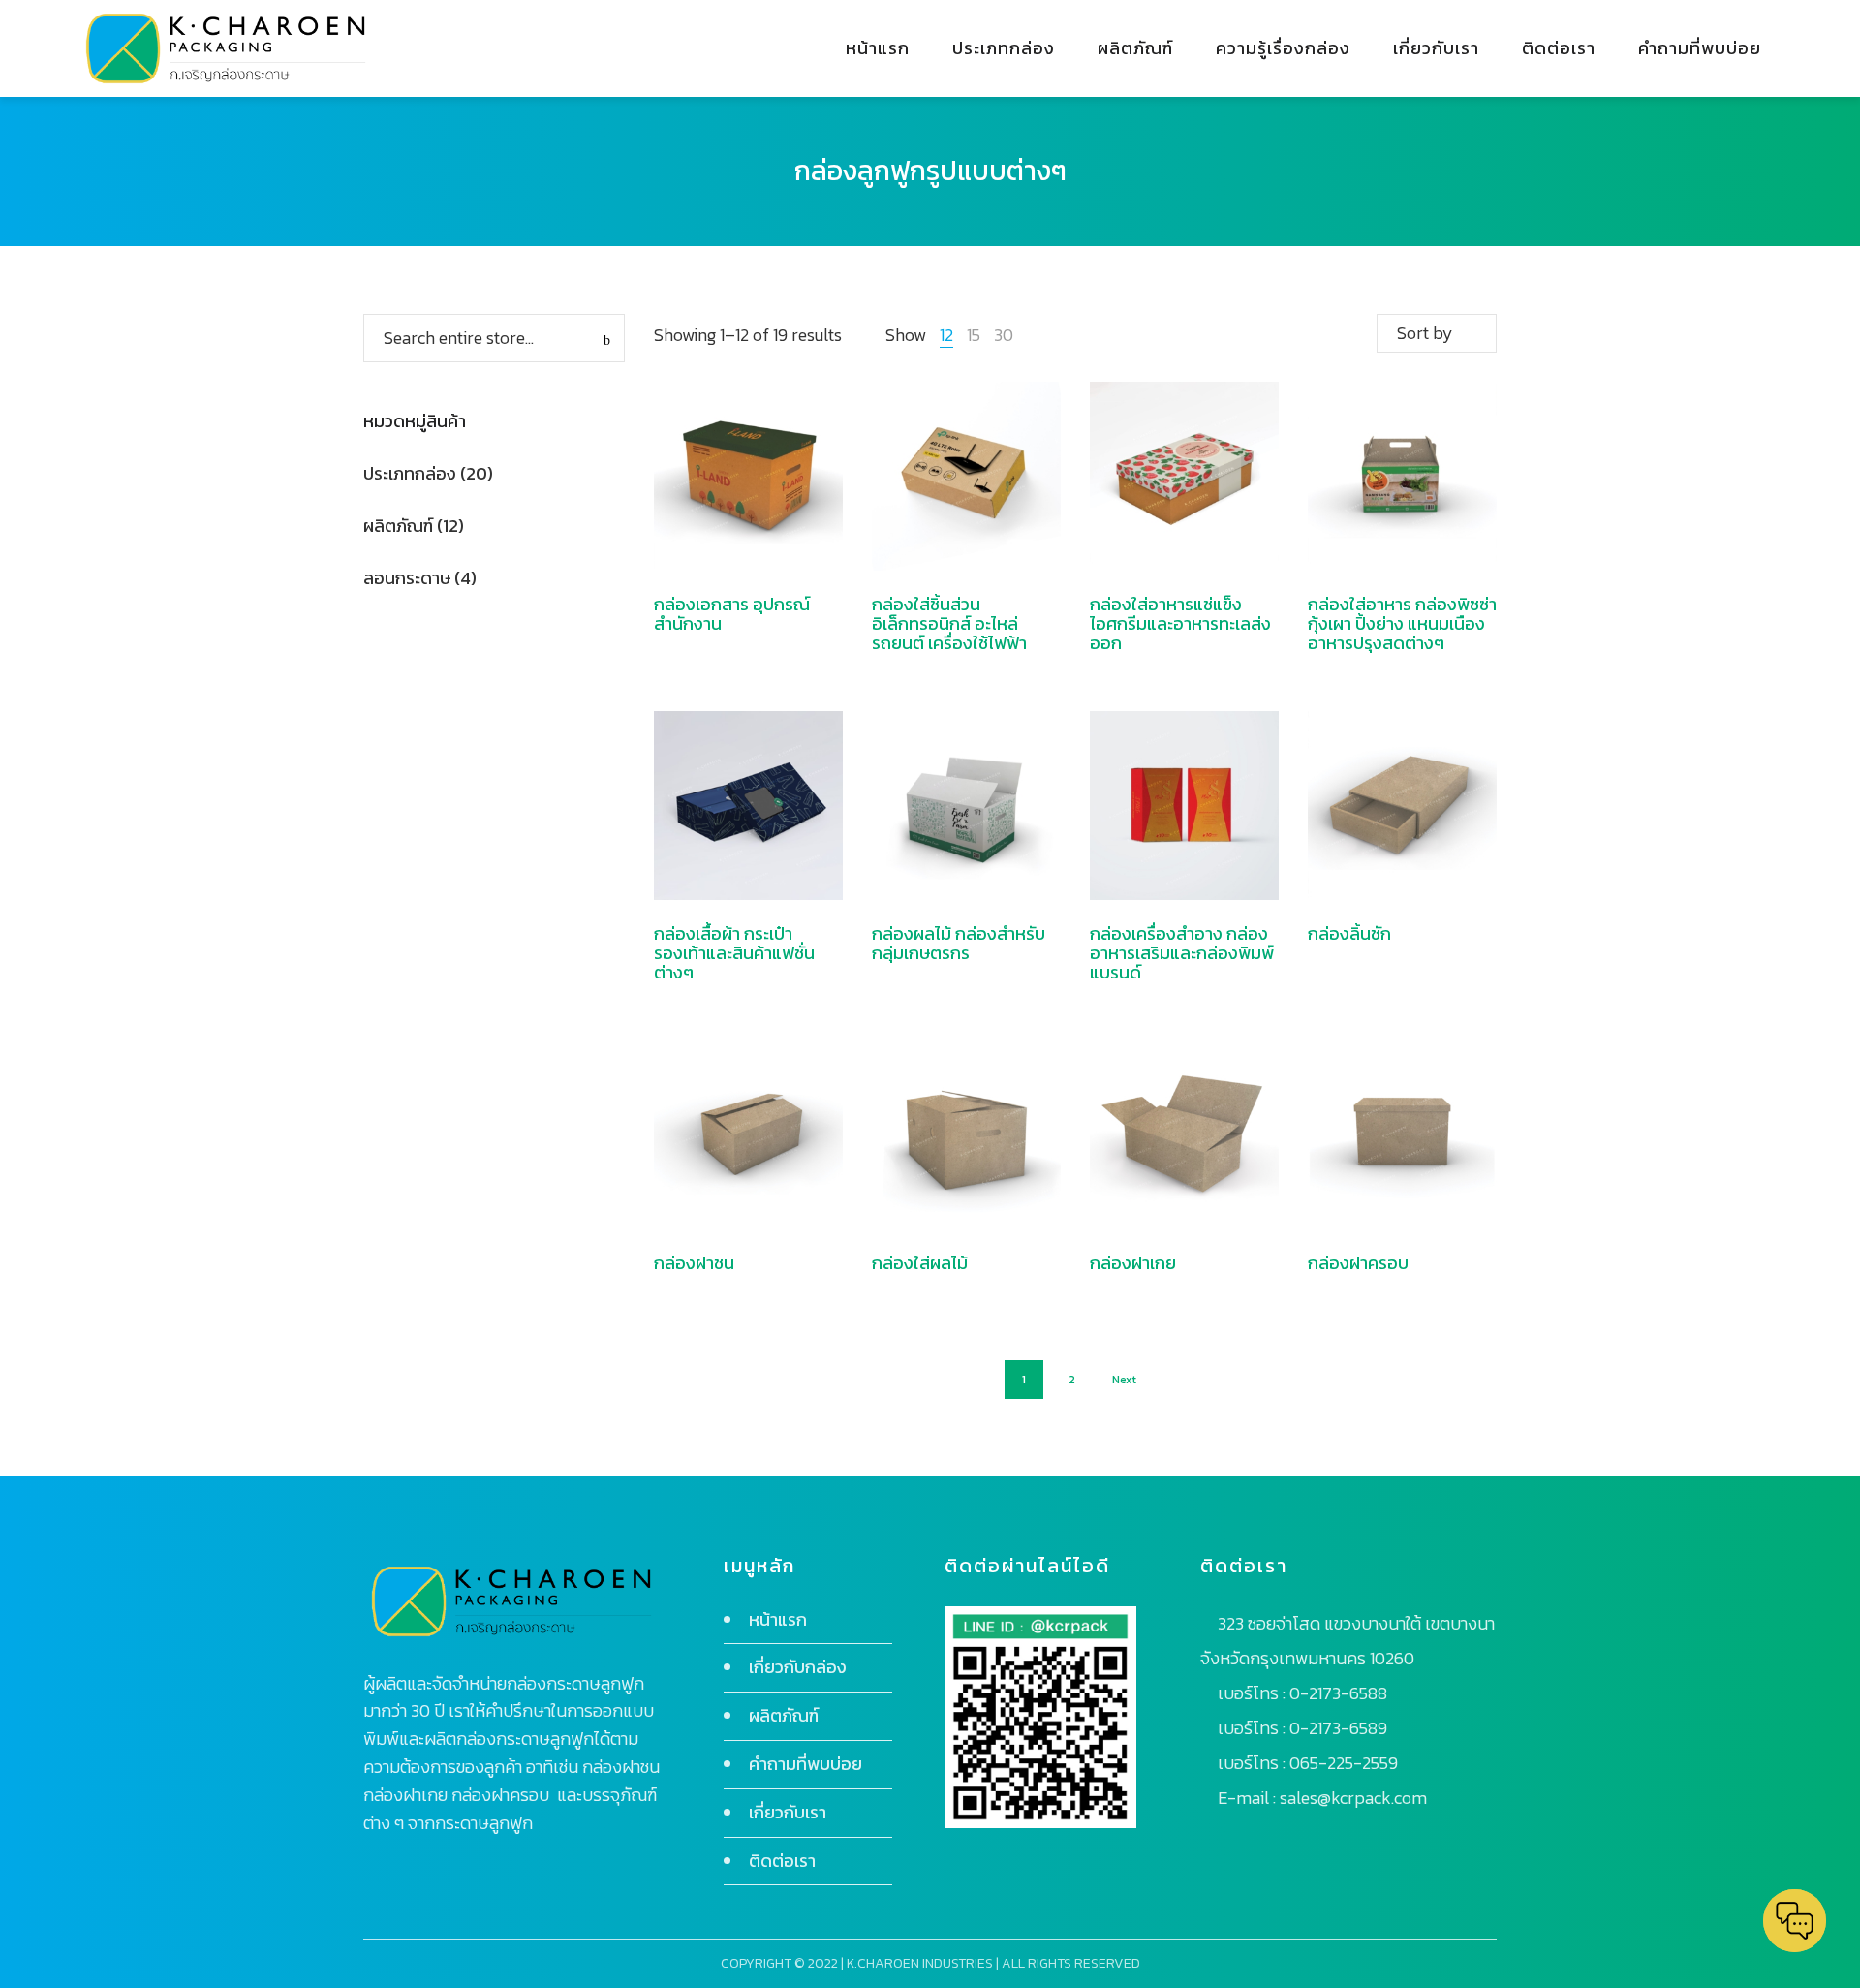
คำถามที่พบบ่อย (806, 1764)
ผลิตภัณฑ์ (398, 526)
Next (1124, 1380)
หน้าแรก (778, 1619)
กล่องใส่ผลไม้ (920, 1263)
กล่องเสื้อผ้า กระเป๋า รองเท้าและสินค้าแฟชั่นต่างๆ (734, 953)
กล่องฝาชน (694, 1263)
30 (1004, 335)
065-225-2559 (1344, 1763)
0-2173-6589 (1338, 1728)
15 (974, 335)
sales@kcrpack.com (1353, 1798)
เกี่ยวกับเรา (788, 1812)
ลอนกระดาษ (407, 578)
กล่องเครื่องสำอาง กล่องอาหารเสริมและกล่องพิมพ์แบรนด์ (1182, 953)
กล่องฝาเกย (1133, 1263)
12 (946, 335)
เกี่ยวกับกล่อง (798, 1667)
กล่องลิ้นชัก (1349, 933)
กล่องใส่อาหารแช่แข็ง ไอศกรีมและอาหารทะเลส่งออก (1180, 623)
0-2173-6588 (1338, 1693)
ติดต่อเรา (782, 1861)
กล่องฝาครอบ (1358, 1263)
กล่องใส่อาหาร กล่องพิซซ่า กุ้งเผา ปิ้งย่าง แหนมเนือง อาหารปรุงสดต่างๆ (1402, 623)
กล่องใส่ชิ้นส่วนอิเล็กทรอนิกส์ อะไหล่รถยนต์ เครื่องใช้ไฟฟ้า (949, 623)
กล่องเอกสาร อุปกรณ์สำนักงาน (732, 614)
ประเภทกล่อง (410, 473)
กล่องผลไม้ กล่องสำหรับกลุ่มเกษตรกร (959, 943)
